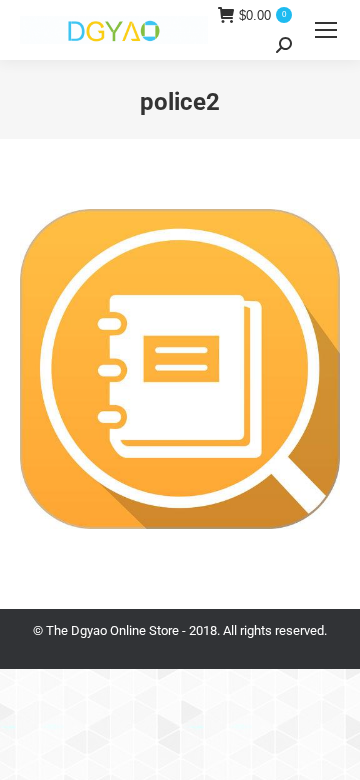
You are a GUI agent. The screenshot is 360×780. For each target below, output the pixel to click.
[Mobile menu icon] (326, 30)
